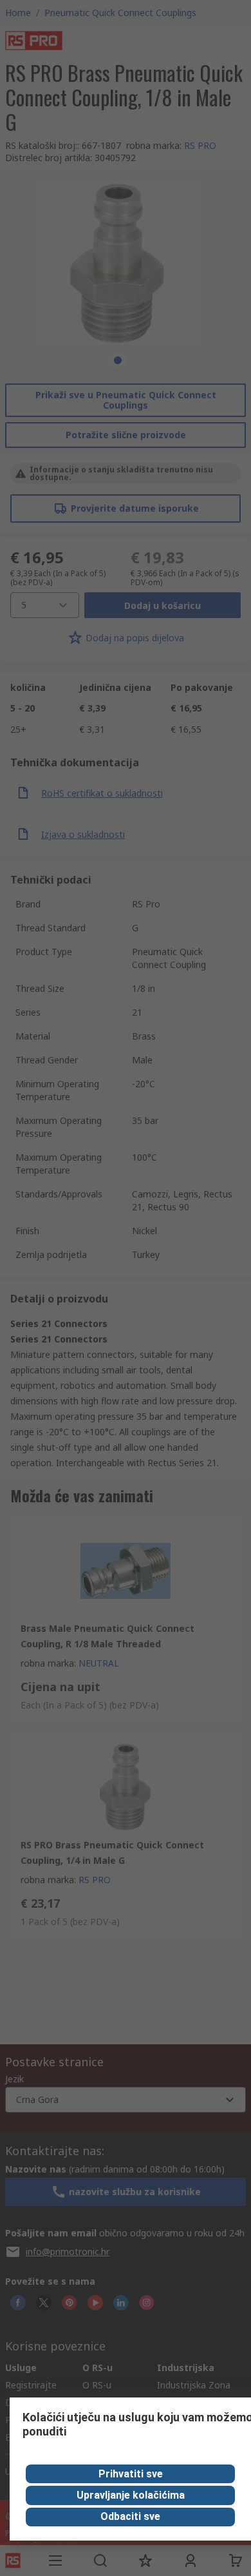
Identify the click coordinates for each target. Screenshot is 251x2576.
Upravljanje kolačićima (131, 2495)
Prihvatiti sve (131, 2474)
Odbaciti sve (130, 2516)
